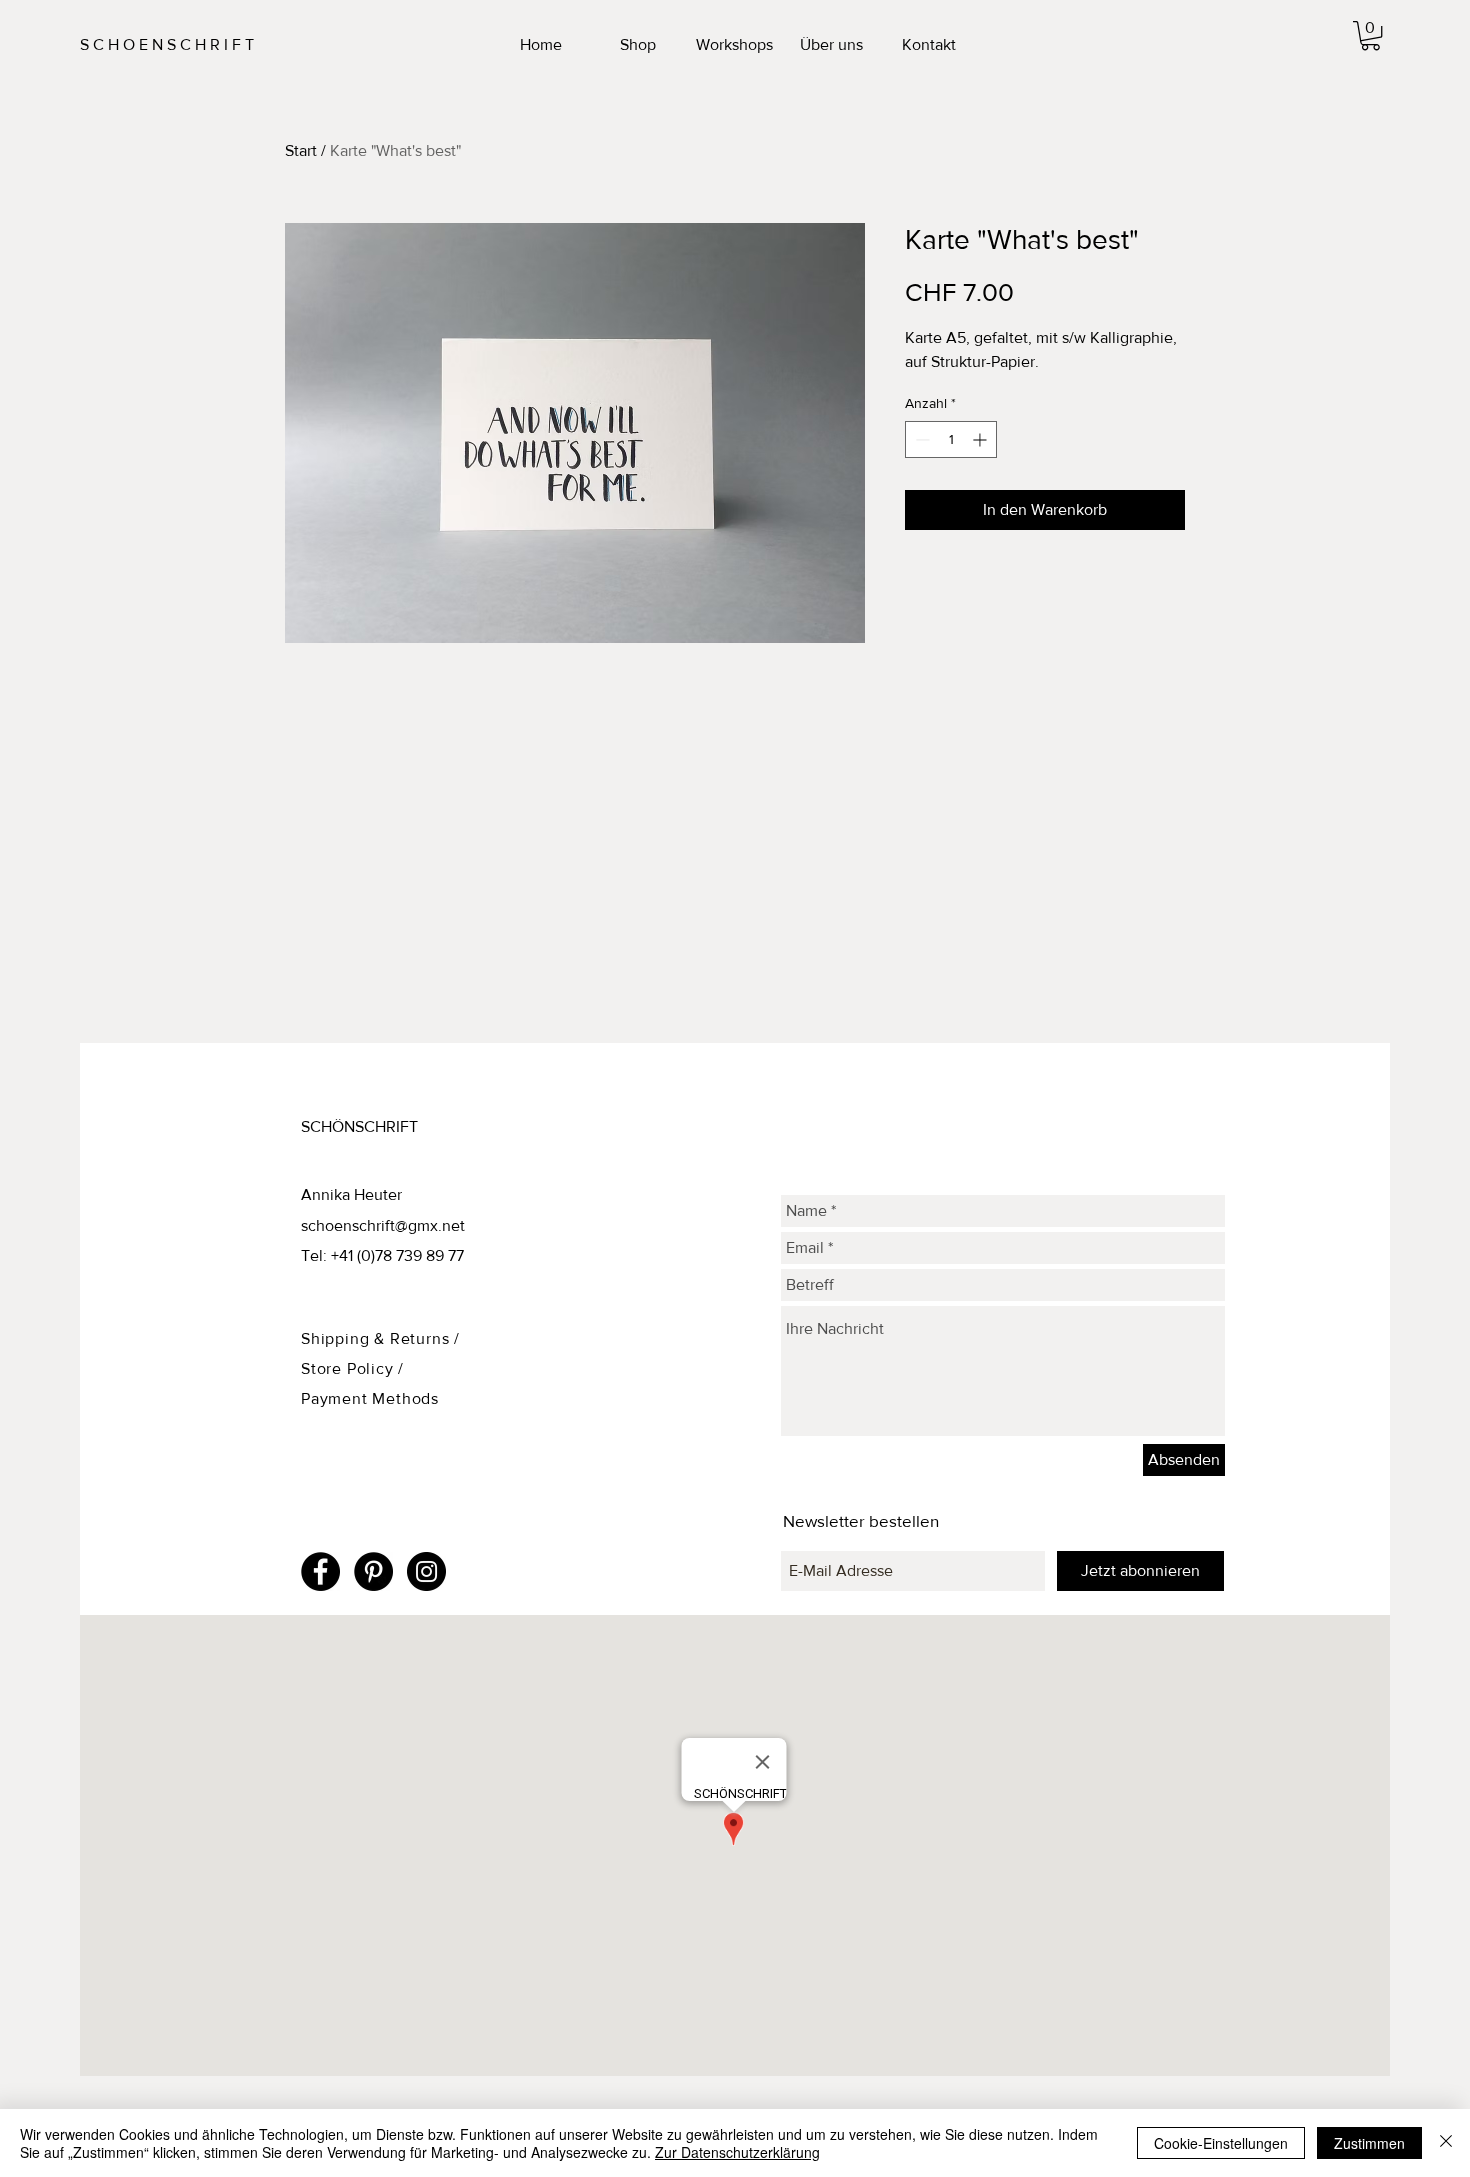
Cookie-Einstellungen (1221, 2143)
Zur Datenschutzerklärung (737, 2152)
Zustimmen (1369, 2143)
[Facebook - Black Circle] (320, 1571)
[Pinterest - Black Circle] (373, 1571)
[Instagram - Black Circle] (426, 1571)
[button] (1370, 35)
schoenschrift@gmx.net (383, 1225)
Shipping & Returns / (380, 1338)
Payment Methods (370, 1398)
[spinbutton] (951, 439)
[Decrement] (920, 439)
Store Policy (349, 1368)
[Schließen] (1446, 2143)
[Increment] (981, 439)
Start (301, 150)
